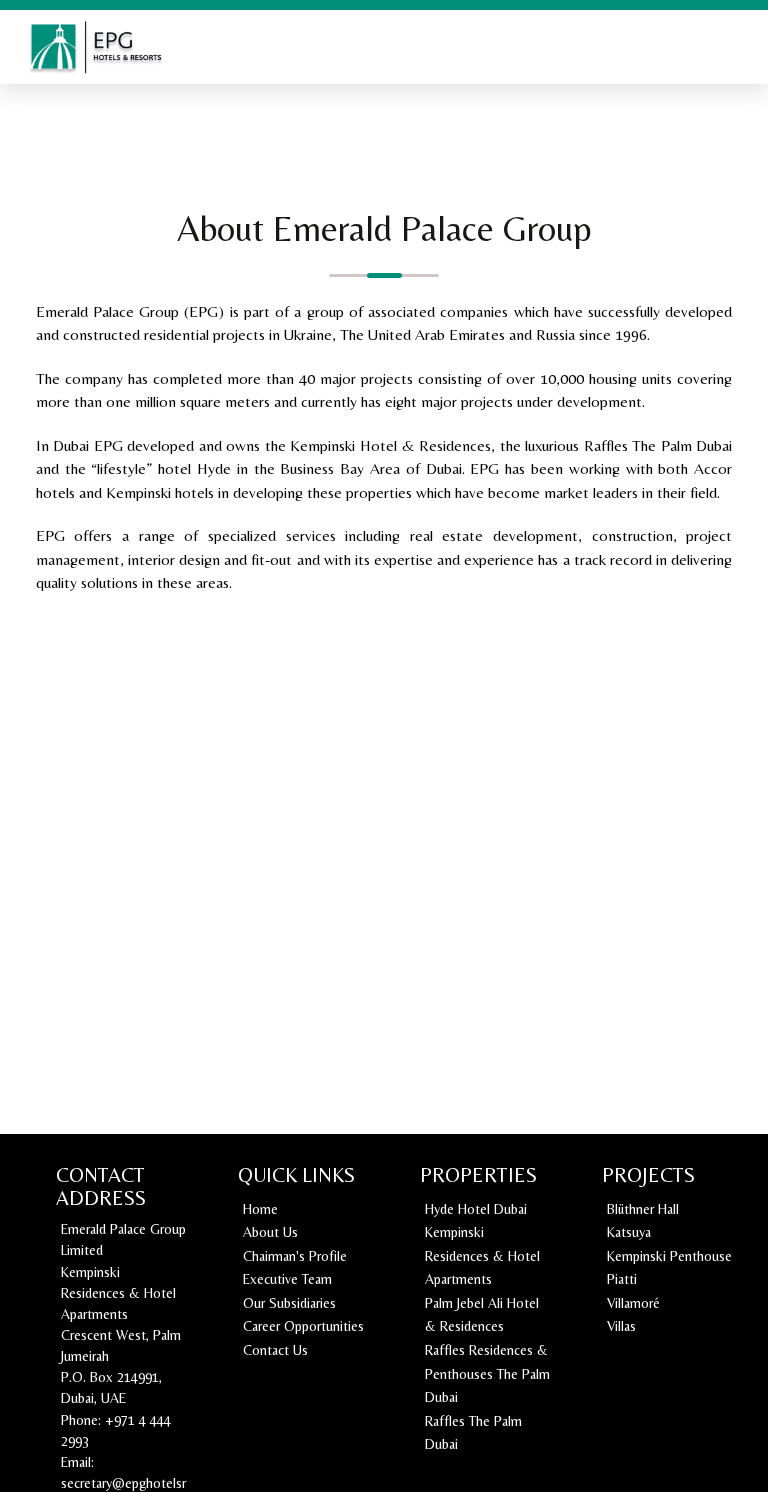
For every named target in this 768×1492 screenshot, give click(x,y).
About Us (270, 1232)
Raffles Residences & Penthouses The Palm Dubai (487, 1373)
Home (260, 1209)
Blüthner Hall (643, 1209)
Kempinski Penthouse (669, 1256)
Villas (621, 1326)
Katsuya (629, 1232)
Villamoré (633, 1303)
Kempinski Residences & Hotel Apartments (482, 1255)
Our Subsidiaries (289, 1303)
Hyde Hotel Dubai (476, 1209)
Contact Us (275, 1350)
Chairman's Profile (295, 1256)
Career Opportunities (303, 1326)
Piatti (622, 1279)
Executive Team (287, 1279)
